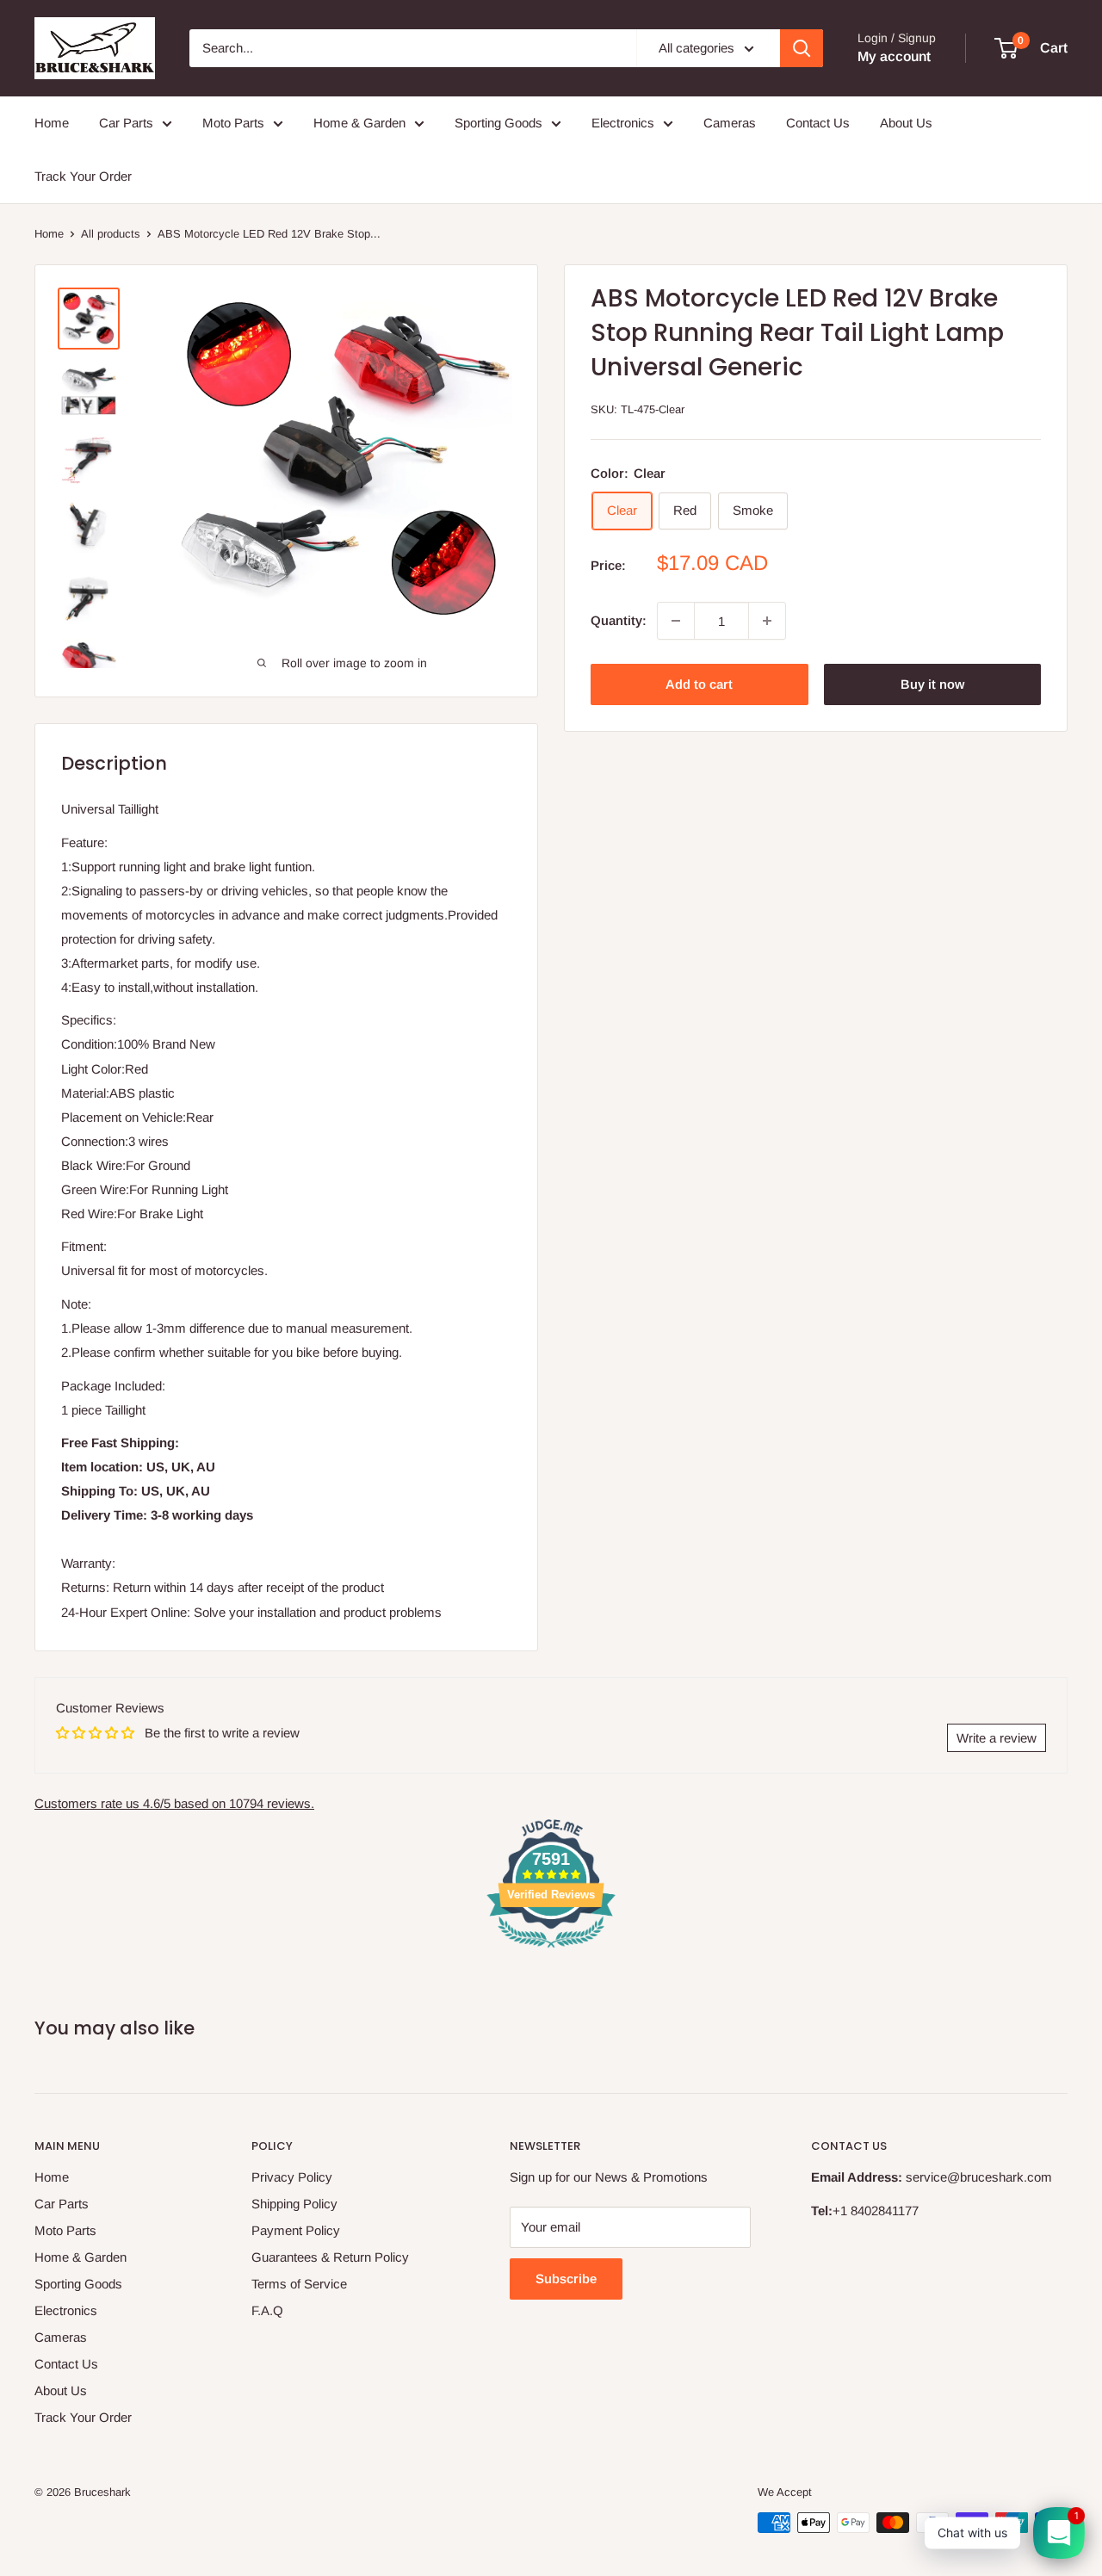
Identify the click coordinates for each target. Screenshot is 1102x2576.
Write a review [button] (997, 1738)
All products (111, 234)
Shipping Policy (294, 2204)
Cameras (730, 123)
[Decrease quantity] (676, 621)
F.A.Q (267, 2310)
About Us (906, 123)
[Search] (802, 48)
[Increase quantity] (767, 621)
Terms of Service (299, 2284)
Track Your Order (83, 176)
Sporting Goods (498, 123)
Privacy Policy (292, 2177)
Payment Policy (296, 2230)
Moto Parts (233, 123)
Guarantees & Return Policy (330, 2257)
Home (52, 123)
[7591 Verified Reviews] (551, 1951)
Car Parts (126, 123)
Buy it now (932, 684)
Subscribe (566, 2279)
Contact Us (818, 123)
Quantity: (619, 620)
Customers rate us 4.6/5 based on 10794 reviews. (174, 1803)
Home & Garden (359, 123)
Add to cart (699, 684)
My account (894, 56)
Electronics (623, 123)
